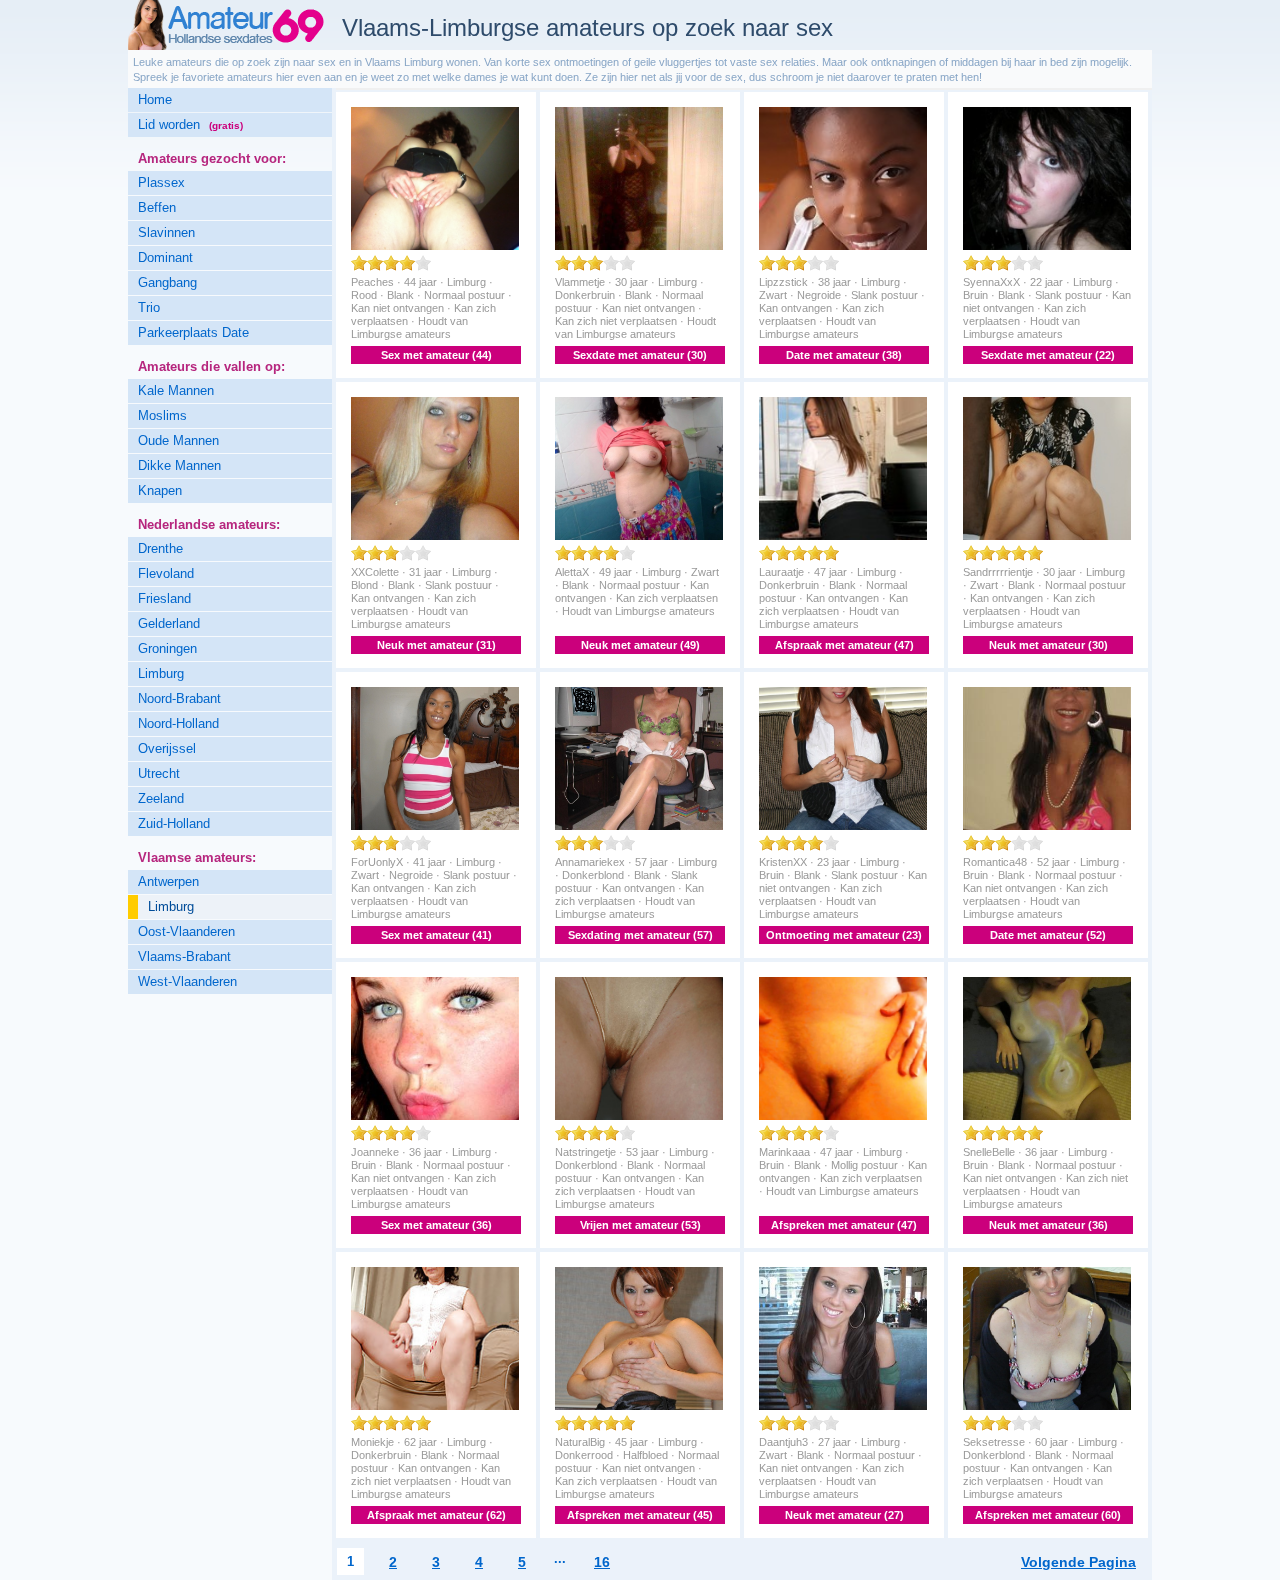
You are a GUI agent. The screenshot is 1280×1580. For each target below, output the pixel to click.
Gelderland (169, 623)
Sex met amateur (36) (436, 1225)
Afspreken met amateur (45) (640, 1515)
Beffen (157, 207)
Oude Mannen (178, 440)
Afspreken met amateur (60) (1048, 1515)
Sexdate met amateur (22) (1048, 355)
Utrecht (159, 773)
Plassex (161, 182)
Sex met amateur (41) (436, 935)
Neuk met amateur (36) (1048, 1225)
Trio (149, 307)
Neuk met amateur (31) (436, 645)
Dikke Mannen (179, 465)
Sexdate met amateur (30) (640, 355)
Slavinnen (166, 232)
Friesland (164, 598)
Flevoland (166, 573)
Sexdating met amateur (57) (640, 935)
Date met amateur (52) (1048, 935)
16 (602, 1562)
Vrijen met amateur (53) (640, 1225)
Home (155, 99)
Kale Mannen (176, 390)
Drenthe (160, 548)
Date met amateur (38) (844, 355)
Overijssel (167, 748)
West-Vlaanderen (187, 981)
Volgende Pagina (1078, 1562)
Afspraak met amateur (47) (844, 645)
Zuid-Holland (174, 823)
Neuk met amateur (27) (844, 1515)
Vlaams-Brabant (184, 956)
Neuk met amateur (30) (1048, 645)
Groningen (167, 648)
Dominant (165, 257)
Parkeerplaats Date (193, 332)
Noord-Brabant (179, 698)
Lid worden (190, 124)
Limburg (161, 673)
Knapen (160, 490)
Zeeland (161, 798)
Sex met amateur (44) (436, 355)
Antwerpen (168, 881)
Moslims (162, 415)
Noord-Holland (178, 723)
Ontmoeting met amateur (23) (844, 935)
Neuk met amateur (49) (640, 645)
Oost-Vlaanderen (186, 931)
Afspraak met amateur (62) (436, 1515)
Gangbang (167, 282)
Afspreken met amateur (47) (844, 1225)
